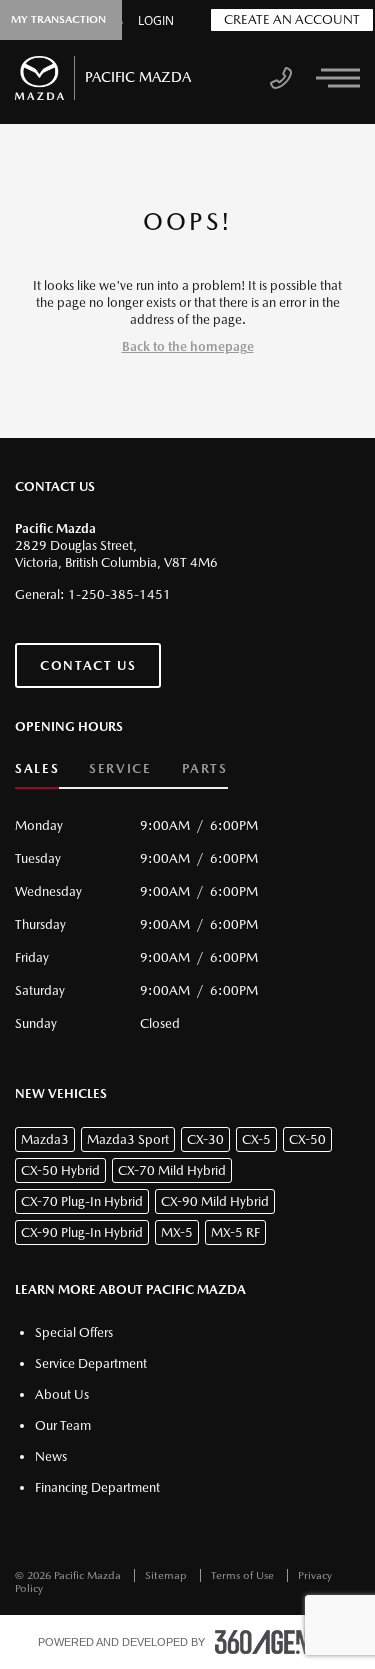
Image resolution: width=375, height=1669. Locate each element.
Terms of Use (244, 1575)
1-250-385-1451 (119, 594)
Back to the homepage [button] (188, 346)
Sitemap (167, 1575)
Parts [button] (205, 768)
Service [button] (120, 768)
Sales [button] (37, 768)
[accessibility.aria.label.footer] (276, 1642)
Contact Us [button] (88, 665)
